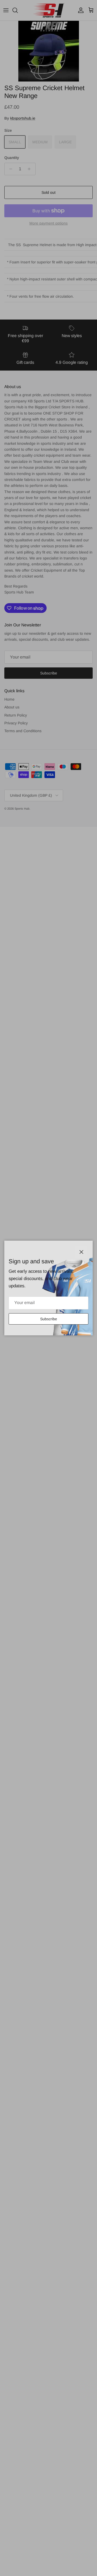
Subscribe (49, 1319)
